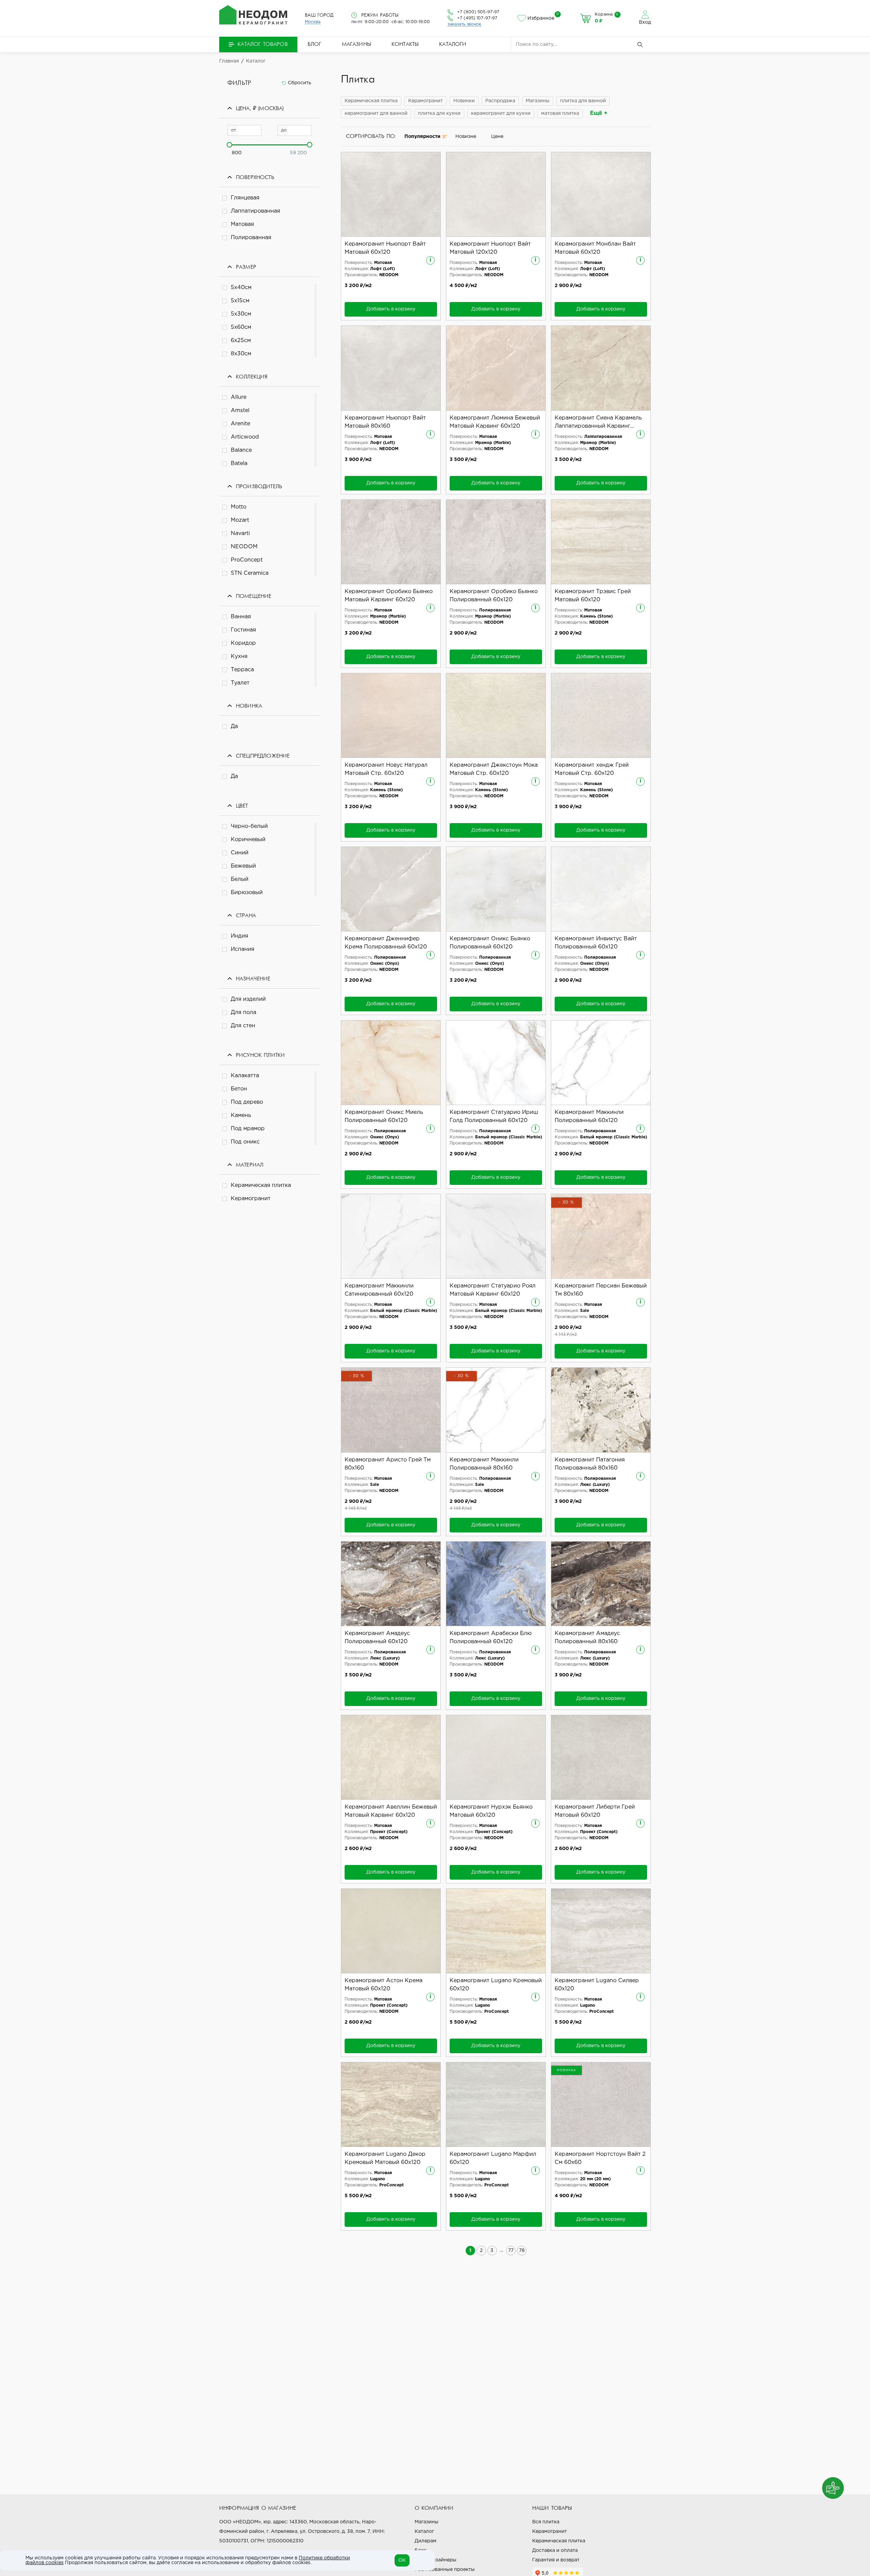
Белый (240, 879)
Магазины (356, 45)
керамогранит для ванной (376, 113)
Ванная (241, 617)
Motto (239, 507)
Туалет (240, 683)
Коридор (243, 643)
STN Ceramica (250, 573)
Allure (239, 397)
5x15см (240, 301)
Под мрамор (248, 1129)
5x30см (241, 314)
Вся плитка (546, 2522)
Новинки (464, 101)
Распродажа (500, 101)
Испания (242, 949)
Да (234, 726)
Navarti (240, 534)
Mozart (240, 520)
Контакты (405, 45)
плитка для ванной (583, 101)
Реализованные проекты (445, 2570)
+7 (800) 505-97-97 (478, 12)
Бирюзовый (247, 893)
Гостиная (243, 630)
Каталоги (453, 45)
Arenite (240, 424)
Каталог (424, 2531)
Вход (645, 22)
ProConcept (247, 560)
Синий (240, 853)
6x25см (241, 341)
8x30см (241, 354)
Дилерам (425, 2541)
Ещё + (599, 113)
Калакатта (245, 1076)
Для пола (243, 1012)
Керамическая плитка (261, 1185)
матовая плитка (560, 113)
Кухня (239, 656)
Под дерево (247, 1102)
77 (511, 2251)
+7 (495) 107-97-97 (477, 18)
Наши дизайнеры (436, 2560)
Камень (241, 1115)
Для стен (243, 1026)
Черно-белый (249, 826)
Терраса (242, 670)
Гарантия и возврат (556, 2560)
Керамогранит (251, 1199)
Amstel (240, 411)
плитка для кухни (439, 113)
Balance (241, 450)
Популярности (422, 137)
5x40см (241, 288)
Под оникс (245, 1142)
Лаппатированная (255, 211)
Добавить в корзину (391, 309)
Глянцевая (245, 198)
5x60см (241, 327)
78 (522, 2251)
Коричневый (248, 840)
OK (402, 2560)
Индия (239, 936)
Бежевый (243, 866)
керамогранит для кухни (501, 113)
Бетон (239, 1089)
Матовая (242, 224)
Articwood (245, 437)
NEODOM (244, 547)
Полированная (251, 238)
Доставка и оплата (555, 2551)
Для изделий (248, 999)
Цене (497, 137)
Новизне (466, 137)
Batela (239, 464)
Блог (315, 45)
